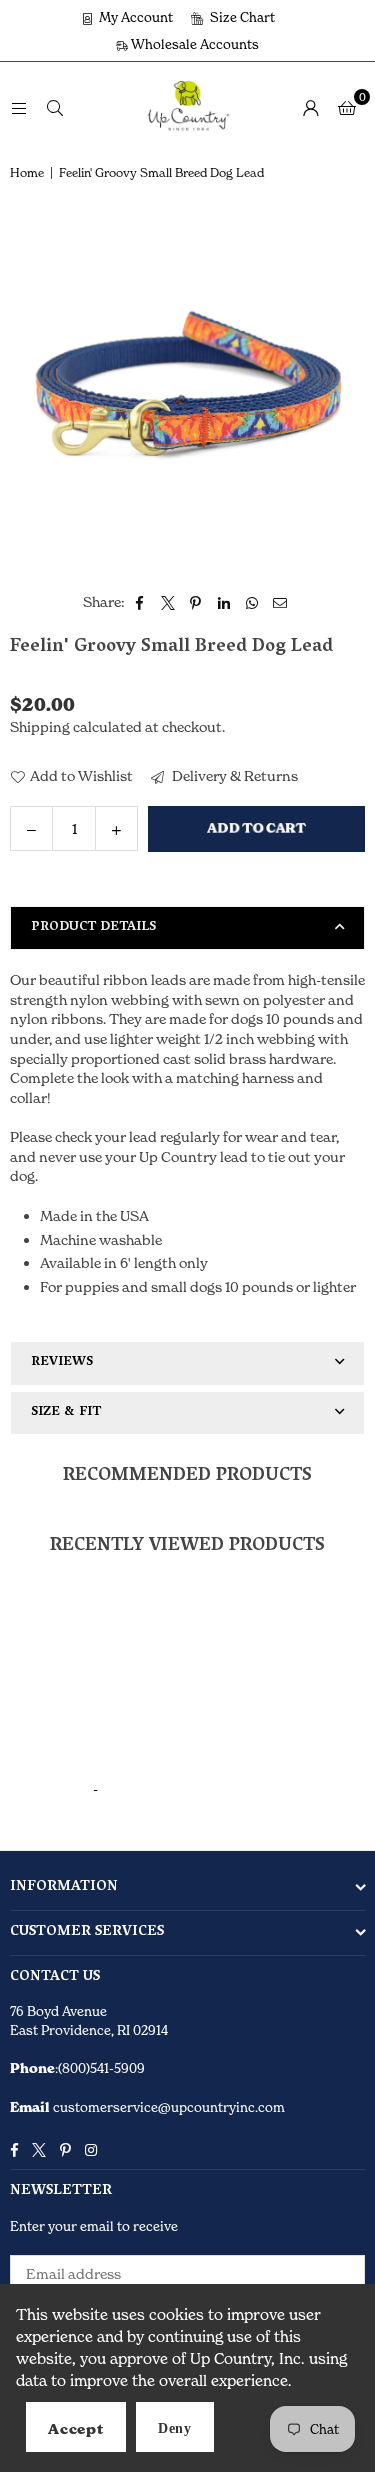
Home (27, 172)
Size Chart (241, 17)
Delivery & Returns (233, 775)
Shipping (40, 726)
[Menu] (19, 106)
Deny (175, 2428)
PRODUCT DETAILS (93, 927)
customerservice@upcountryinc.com (167, 2107)
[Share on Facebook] (140, 602)
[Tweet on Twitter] (168, 602)
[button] (347, 107)
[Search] (55, 106)
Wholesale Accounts (193, 44)
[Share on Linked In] (224, 602)
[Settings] (311, 107)
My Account (134, 17)
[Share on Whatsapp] (252, 602)
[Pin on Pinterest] (196, 602)
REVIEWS (62, 1362)
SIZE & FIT (66, 1412)
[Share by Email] (280, 602)
